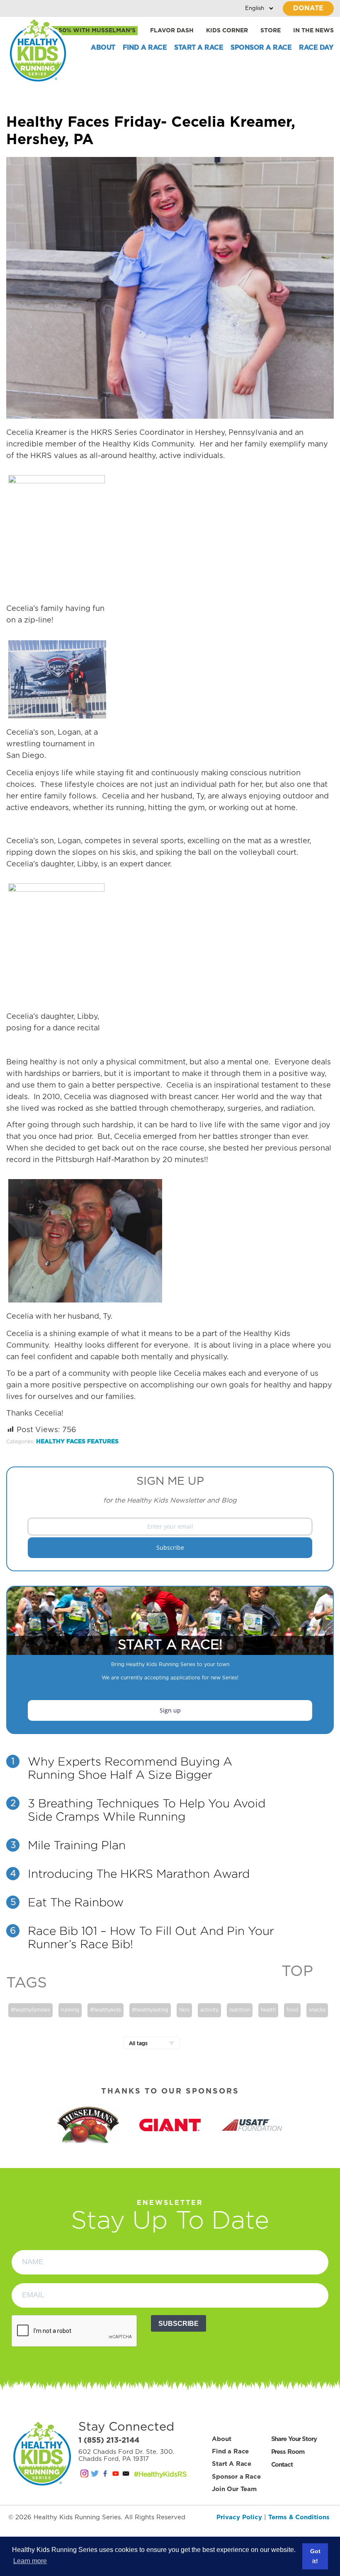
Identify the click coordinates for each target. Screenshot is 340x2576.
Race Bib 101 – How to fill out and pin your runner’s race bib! (151, 1937)
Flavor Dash (172, 31)
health (268, 2010)
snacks (317, 2010)
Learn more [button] (30, 2561)
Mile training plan (77, 1845)
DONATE (308, 8)
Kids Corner (227, 31)
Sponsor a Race (261, 48)
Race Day (316, 48)
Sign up (170, 1710)
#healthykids (106, 2010)
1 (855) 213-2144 (109, 2441)
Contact (282, 2465)
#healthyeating (150, 2010)
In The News (313, 31)
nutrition (240, 2010)
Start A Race (199, 48)
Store (271, 31)
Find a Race (145, 48)
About (103, 48)
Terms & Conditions (299, 2517)
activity (209, 2010)
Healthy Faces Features (77, 1442)
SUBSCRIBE (178, 2324)
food (292, 2010)
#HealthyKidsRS (160, 2475)
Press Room (288, 2452)
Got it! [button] (315, 2556)
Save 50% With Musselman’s (88, 31)
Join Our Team (234, 2489)
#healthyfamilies (30, 2010)
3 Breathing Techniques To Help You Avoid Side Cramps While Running (147, 1810)
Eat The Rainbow (76, 1902)
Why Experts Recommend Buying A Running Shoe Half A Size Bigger (130, 1768)
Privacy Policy (239, 2517)
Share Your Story (294, 2439)
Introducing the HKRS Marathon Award (139, 1874)
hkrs (184, 2010)
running (70, 2010)
